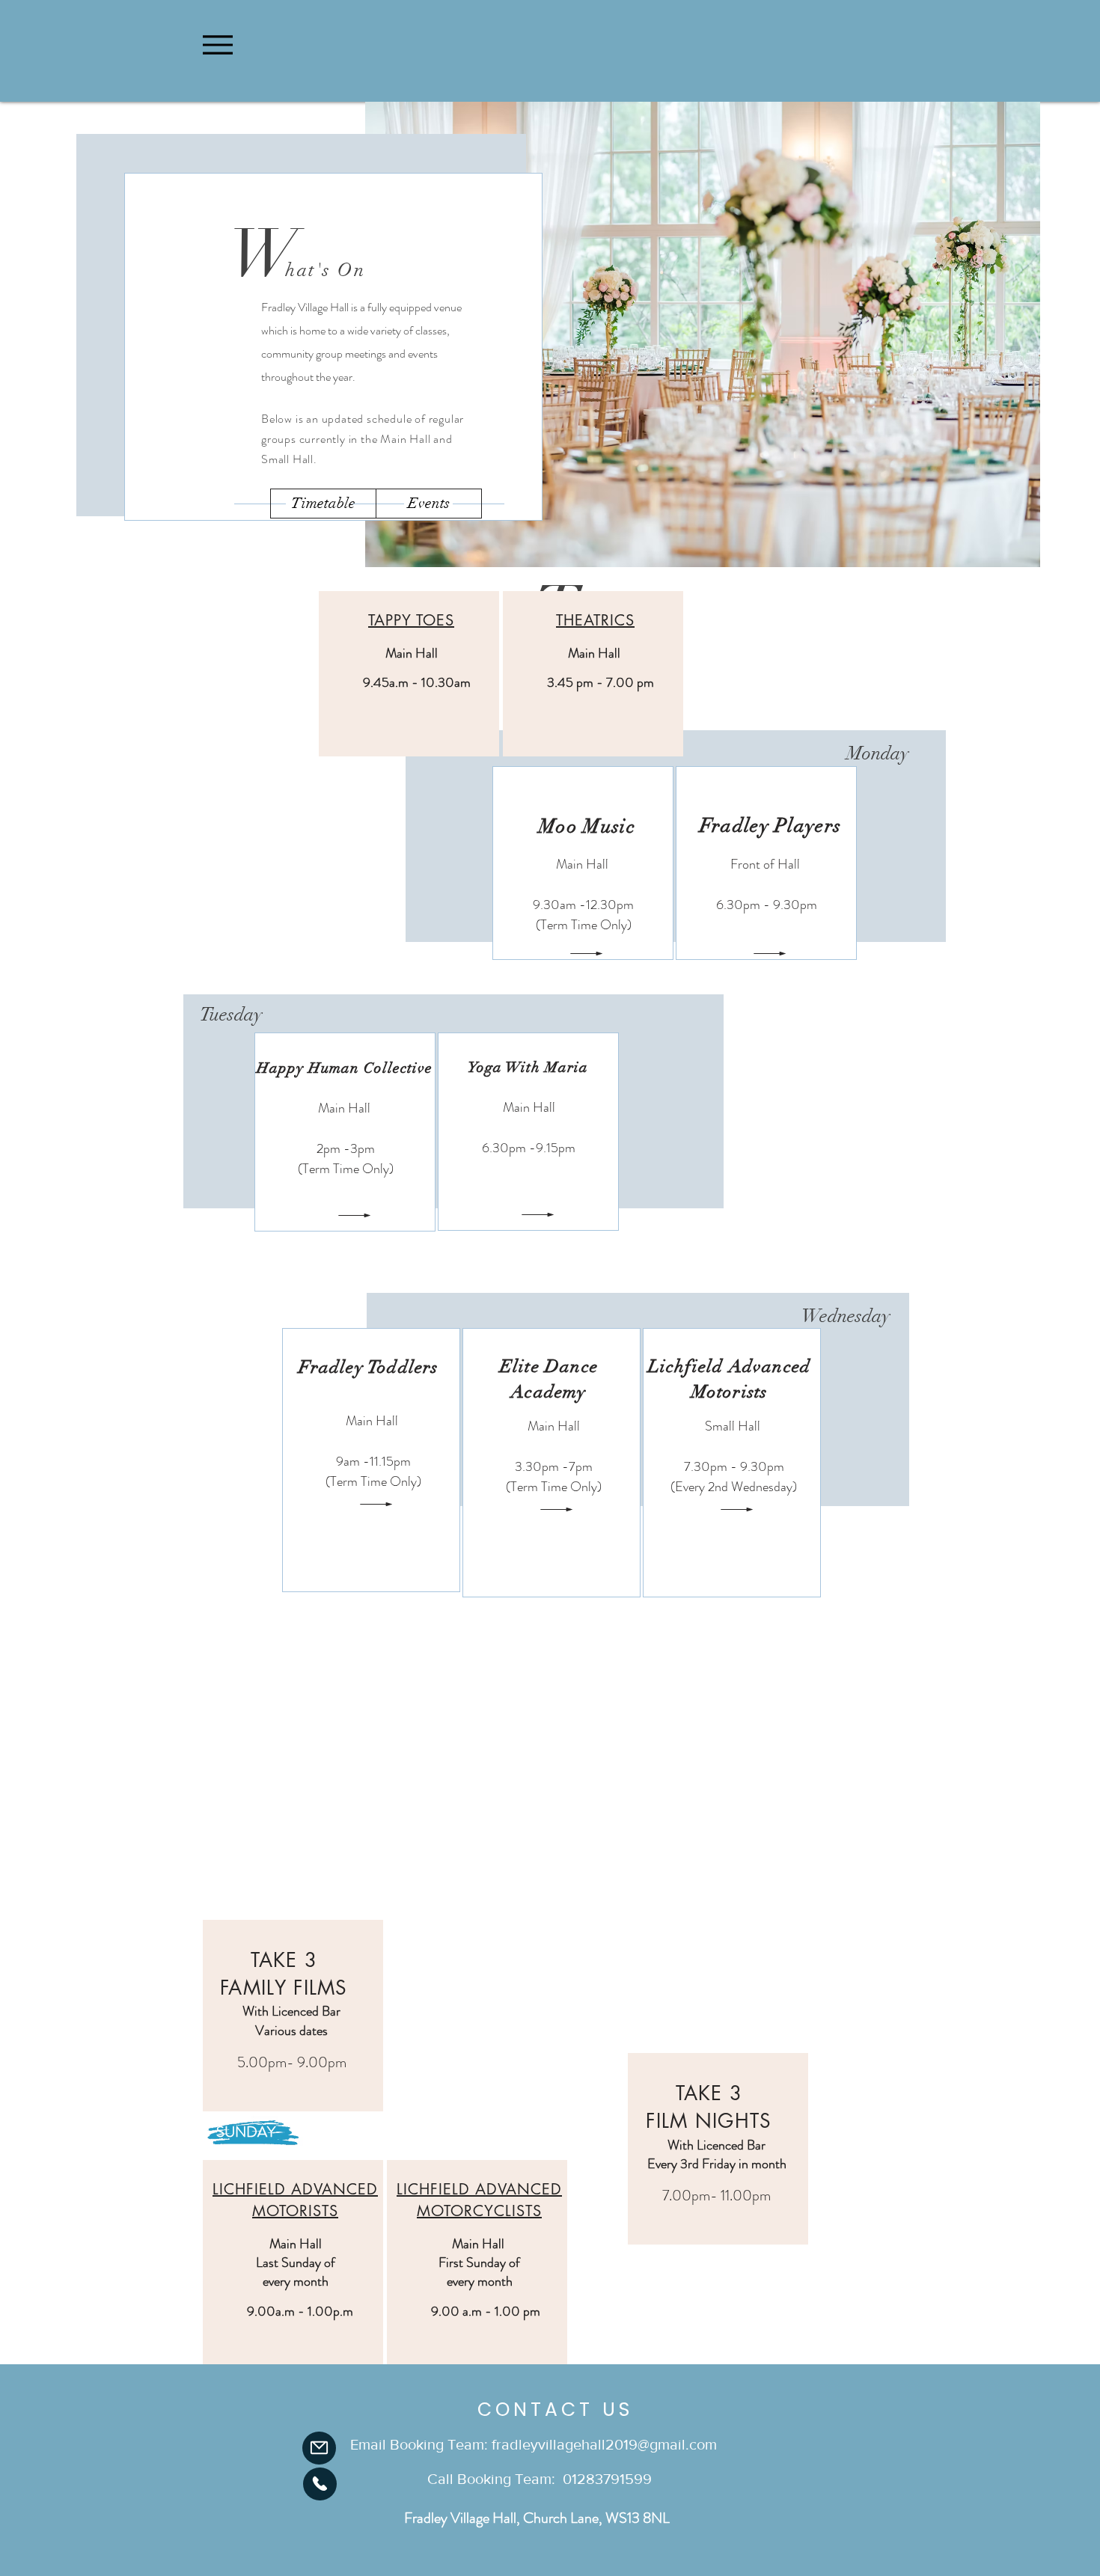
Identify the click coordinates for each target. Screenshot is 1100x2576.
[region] (409, 674)
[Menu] (217, 45)
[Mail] (319, 2448)
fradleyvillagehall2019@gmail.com (604, 2444)
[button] (323, 504)
